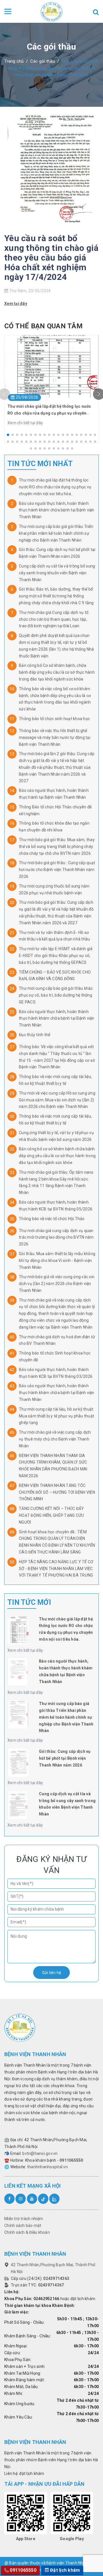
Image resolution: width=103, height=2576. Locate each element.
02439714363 (56, 2278)
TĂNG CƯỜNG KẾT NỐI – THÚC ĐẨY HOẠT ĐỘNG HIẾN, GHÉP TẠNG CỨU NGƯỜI (51, 1515)
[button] (8, 435)
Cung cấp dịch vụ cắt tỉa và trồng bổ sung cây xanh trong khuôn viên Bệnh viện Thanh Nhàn (57, 573)
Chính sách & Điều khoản (27, 2232)
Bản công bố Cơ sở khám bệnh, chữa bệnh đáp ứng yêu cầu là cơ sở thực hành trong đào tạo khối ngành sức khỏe (57, 672)
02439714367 (51, 2285)
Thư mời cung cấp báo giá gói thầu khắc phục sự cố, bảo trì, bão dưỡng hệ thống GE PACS (56, 995)
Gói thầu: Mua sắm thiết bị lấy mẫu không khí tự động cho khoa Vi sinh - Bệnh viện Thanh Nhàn (57, 1261)
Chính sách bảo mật (23, 2225)
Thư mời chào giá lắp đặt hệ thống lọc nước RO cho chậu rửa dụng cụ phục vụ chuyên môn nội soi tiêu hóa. (55, 487)
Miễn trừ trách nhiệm (24, 2219)
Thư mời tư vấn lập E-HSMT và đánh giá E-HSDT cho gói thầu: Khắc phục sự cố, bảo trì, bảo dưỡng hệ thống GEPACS (56, 956)
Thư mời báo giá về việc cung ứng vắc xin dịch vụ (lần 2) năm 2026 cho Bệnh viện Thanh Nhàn (57, 1284)
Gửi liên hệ (52, 1973)
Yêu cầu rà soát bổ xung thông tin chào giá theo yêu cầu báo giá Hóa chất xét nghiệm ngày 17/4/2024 (51, 258)
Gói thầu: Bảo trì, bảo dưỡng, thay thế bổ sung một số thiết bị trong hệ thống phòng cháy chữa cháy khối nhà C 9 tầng (56, 596)
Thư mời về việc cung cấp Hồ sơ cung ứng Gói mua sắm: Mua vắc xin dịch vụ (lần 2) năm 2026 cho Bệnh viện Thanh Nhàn (57, 1100)
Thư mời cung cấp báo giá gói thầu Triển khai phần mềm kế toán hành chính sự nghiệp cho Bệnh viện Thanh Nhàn (56, 533)
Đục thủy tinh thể (34, 1035)
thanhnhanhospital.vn (47, 2167)
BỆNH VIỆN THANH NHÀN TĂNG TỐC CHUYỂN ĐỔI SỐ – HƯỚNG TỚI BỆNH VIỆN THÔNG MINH (57, 1492)
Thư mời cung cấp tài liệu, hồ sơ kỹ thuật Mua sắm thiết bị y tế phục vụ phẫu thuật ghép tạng (57, 1416)
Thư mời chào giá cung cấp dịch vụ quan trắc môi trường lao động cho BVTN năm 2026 (56, 1237)
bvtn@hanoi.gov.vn (40, 2153)
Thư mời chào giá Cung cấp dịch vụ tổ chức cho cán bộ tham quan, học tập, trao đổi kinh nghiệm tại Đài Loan (54, 619)
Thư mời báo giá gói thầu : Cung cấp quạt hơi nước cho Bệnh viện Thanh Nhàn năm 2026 (57, 870)
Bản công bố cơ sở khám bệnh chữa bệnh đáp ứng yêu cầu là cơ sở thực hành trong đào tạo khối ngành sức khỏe (57, 1156)
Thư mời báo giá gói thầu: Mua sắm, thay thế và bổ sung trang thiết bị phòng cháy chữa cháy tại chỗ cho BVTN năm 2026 (57, 847)
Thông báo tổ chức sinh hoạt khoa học (54, 719)
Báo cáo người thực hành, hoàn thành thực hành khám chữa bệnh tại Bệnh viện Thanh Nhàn (57, 510)
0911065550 (71, 2160)
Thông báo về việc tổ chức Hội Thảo (52, 1219)
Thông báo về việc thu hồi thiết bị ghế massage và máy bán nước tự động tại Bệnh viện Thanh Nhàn (55, 737)
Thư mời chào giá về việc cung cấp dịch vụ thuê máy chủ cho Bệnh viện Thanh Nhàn (55, 1439)
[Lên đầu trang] (89, 2557)
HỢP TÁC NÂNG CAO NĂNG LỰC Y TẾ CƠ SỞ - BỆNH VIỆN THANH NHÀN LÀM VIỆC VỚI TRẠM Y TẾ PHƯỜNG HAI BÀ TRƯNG (56, 1569)
